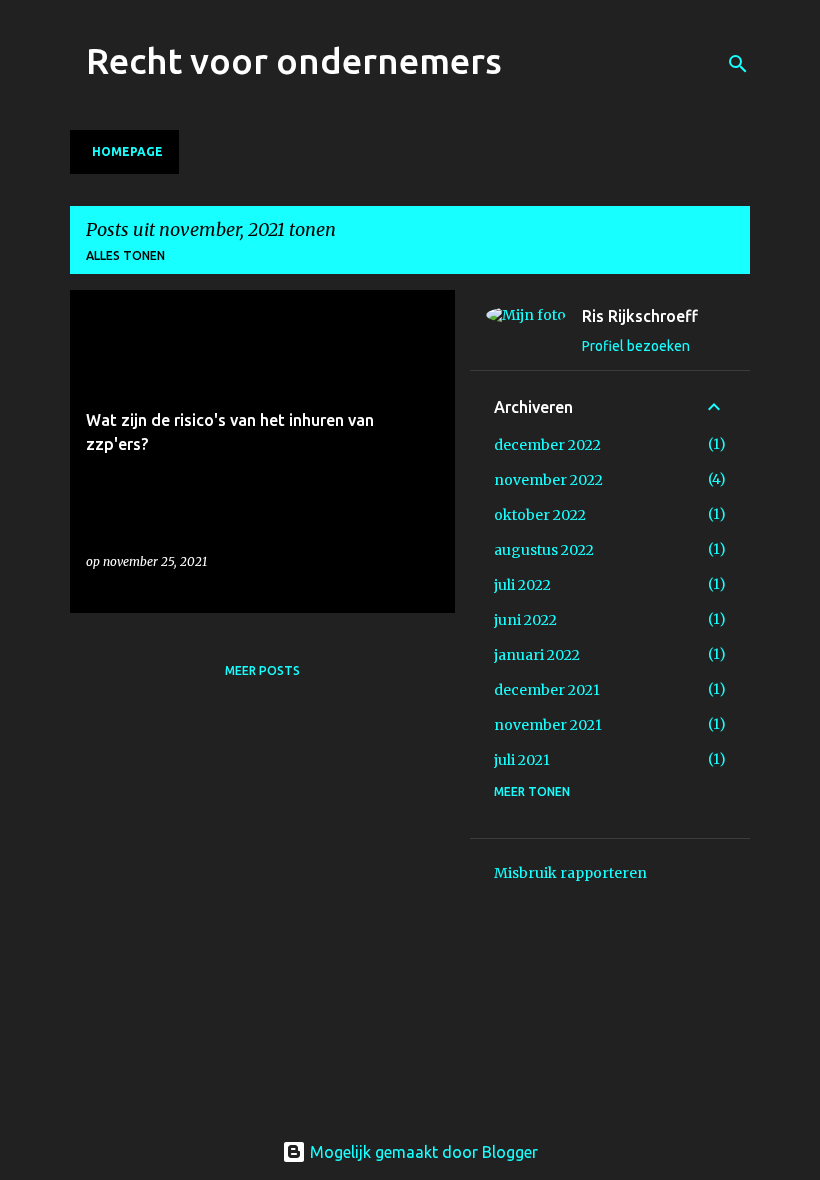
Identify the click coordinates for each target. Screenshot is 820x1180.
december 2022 (547, 445)
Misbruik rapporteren (570, 873)
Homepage (127, 151)
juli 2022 (522, 585)
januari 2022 (537, 655)
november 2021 (548, 725)
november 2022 (548, 480)
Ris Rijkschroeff (640, 316)
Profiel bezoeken (636, 346)
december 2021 (547, 690)
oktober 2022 (540, 515)
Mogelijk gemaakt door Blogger (422, 1152)
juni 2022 (525, 620)
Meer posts (262, 670)
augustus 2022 (544, 550)
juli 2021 (522, 760)
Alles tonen (125, 255)
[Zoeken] (738, 64)
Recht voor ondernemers (294, 60)
